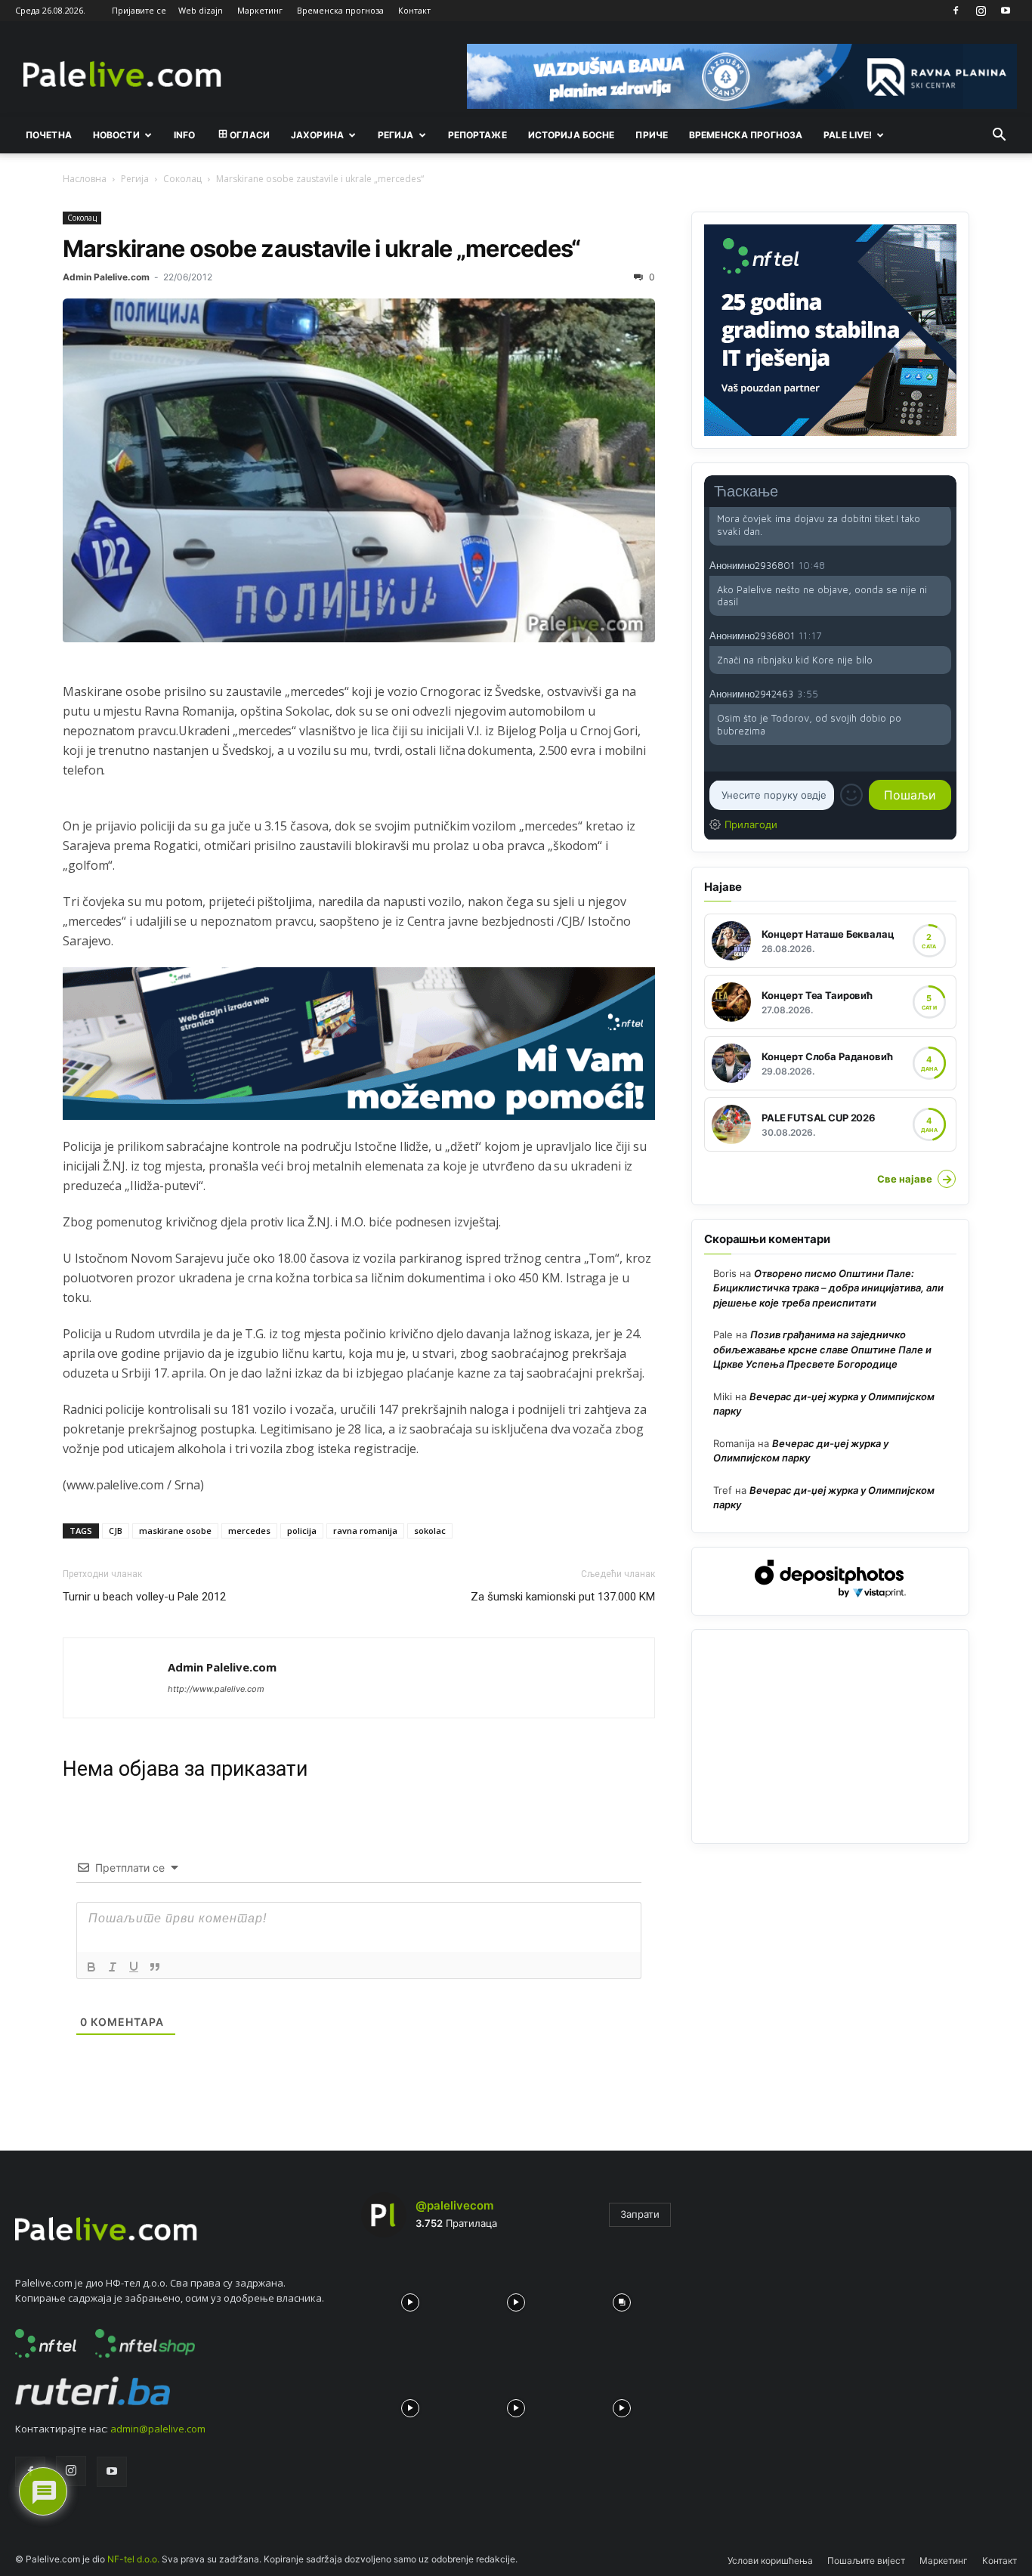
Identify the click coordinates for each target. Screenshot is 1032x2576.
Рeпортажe (477, 135)
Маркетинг (260, 10)
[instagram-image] (410, 2299)
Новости (116, 135)
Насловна (85, 179)
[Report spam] (944, 564)
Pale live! (848, 135)
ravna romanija (365, 1531)
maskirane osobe (175, 1531)
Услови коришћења (770, 2561)
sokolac (430, 1531)
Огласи (250, 135)
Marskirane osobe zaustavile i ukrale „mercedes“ (322, 248)
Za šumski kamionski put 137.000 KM (563, 1597)
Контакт (414, 10)
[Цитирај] (155, 1967)
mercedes (249, 1531)
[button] (999, 136)
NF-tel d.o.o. (133, 2559)
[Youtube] (1006, 11)
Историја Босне (572, 135)
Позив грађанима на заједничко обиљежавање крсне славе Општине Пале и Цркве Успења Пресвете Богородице (822, 1349)
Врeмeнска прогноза (746, 135)
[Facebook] (956, 11)
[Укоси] (113, 1967)
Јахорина (317, 135)
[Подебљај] (91, 1967)
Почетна (49, 135)
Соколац (182, 179)
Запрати (640, 2214)
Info (184, 135)
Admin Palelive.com (106, 277)
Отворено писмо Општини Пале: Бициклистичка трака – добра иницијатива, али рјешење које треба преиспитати (828, 1288)
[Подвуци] (134, 1967)
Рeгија (396, 135)
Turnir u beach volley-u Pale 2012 (144, 1597)
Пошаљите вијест (866, 2561)
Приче (652, 135)
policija (302, 1531)
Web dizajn (201, 10)
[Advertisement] (830, 1736)
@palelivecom (454, 2205)
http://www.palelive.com (216, 1689)
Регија (135, 179)
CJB (116, 1531)
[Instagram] (981, 11)
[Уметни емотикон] (851, 796)
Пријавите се (139, 10)
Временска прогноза (340, 10)
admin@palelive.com (158, 2429)
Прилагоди (751, 824)
